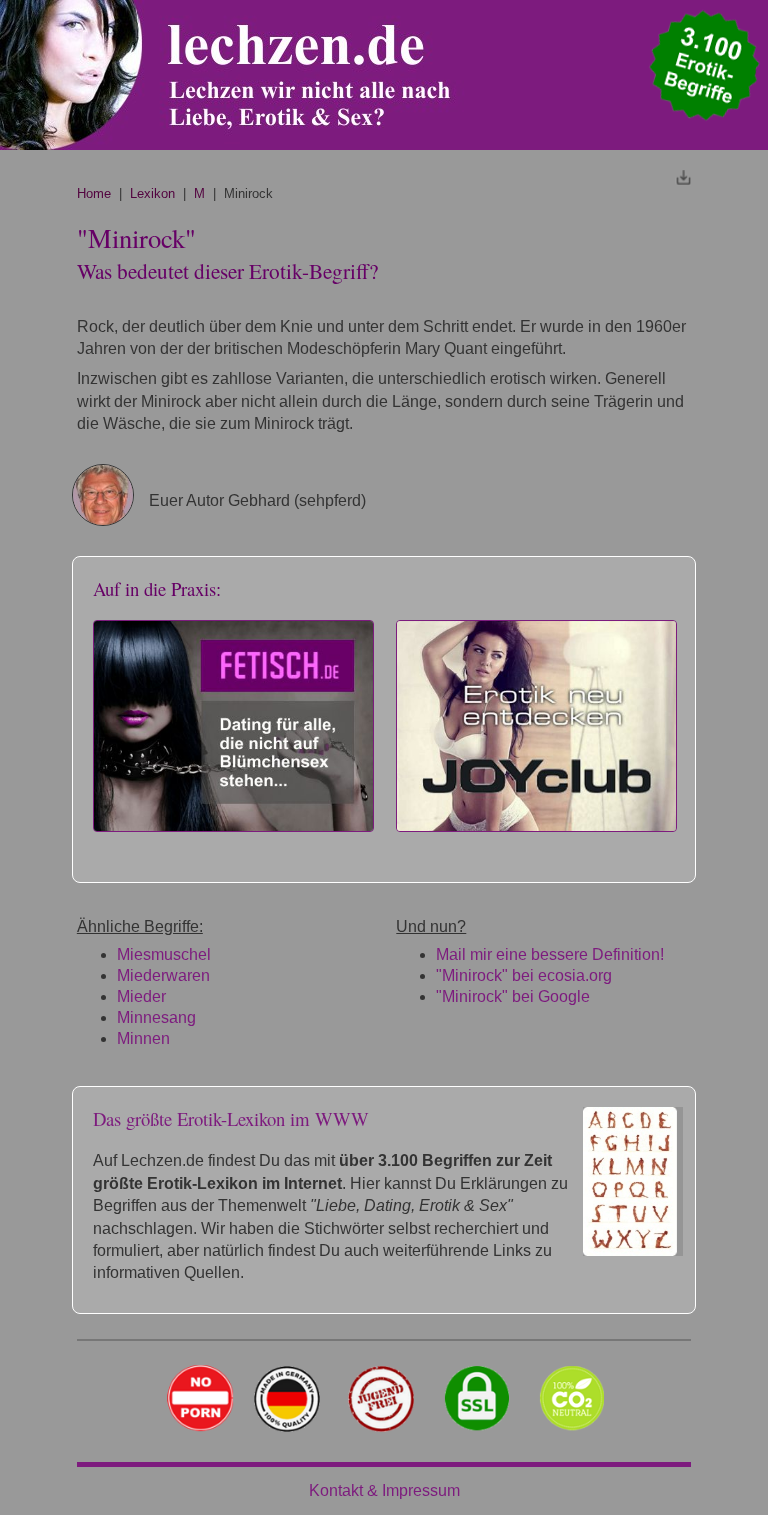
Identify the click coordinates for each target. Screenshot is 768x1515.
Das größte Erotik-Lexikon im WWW (231, 1118)
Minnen (143, 1038)
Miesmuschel (164, 954)
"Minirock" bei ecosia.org (524, 975)
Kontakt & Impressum (384, 1490)
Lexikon (152, 193)
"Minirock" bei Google (513, 996)
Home (94, 193)
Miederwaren (163, 975)
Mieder (141, 996)
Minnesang (156, 1017)
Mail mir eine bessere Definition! (550, 954)
